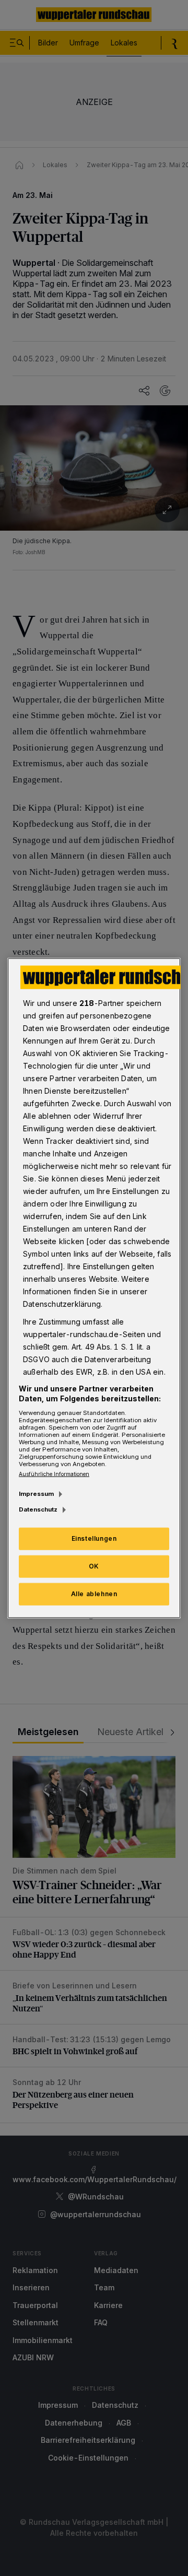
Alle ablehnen (94, 1594)
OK (94, 1566)
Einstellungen (94, 1538)
